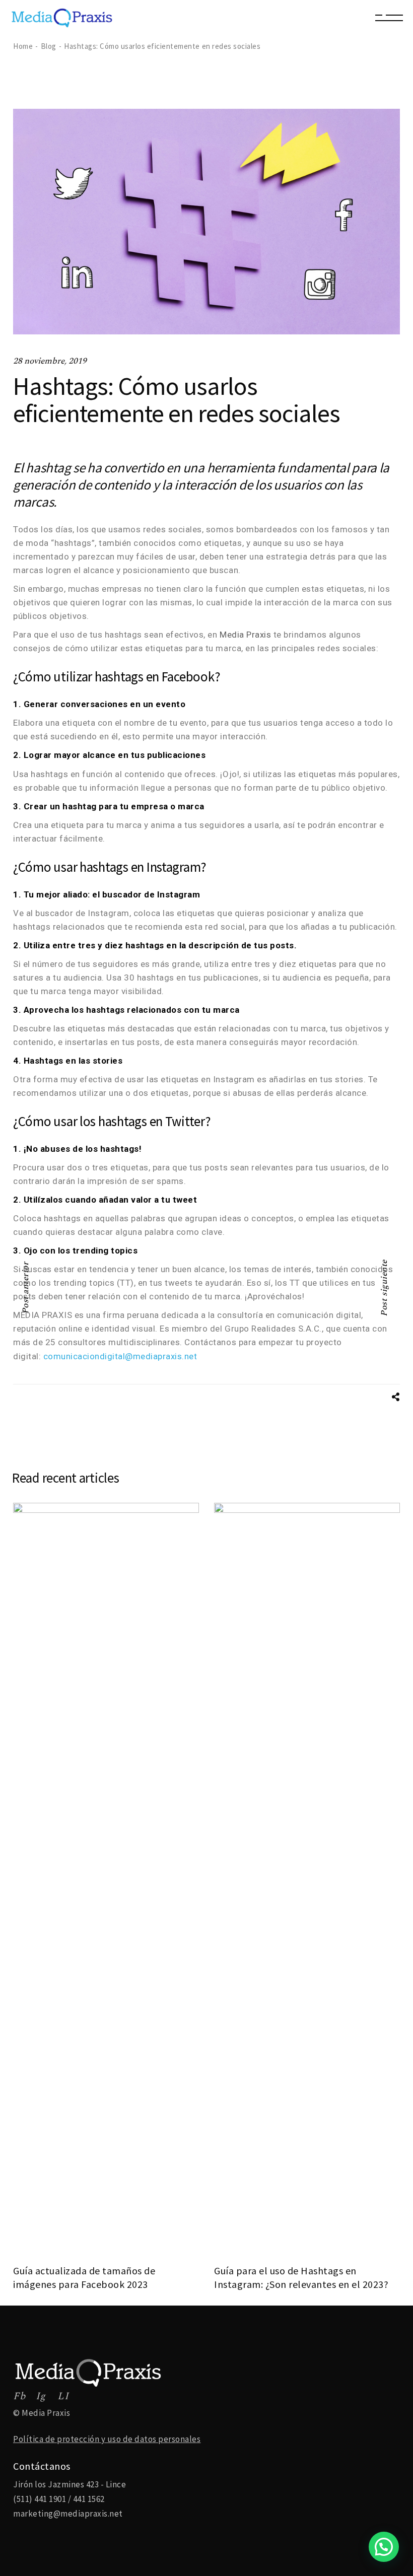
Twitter (185, 1121)
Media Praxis (245, 635)
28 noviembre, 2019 (50, 361)
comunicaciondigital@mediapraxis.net (120, 1356)
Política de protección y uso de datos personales (107, 2439)
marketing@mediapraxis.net (68, 2514)
